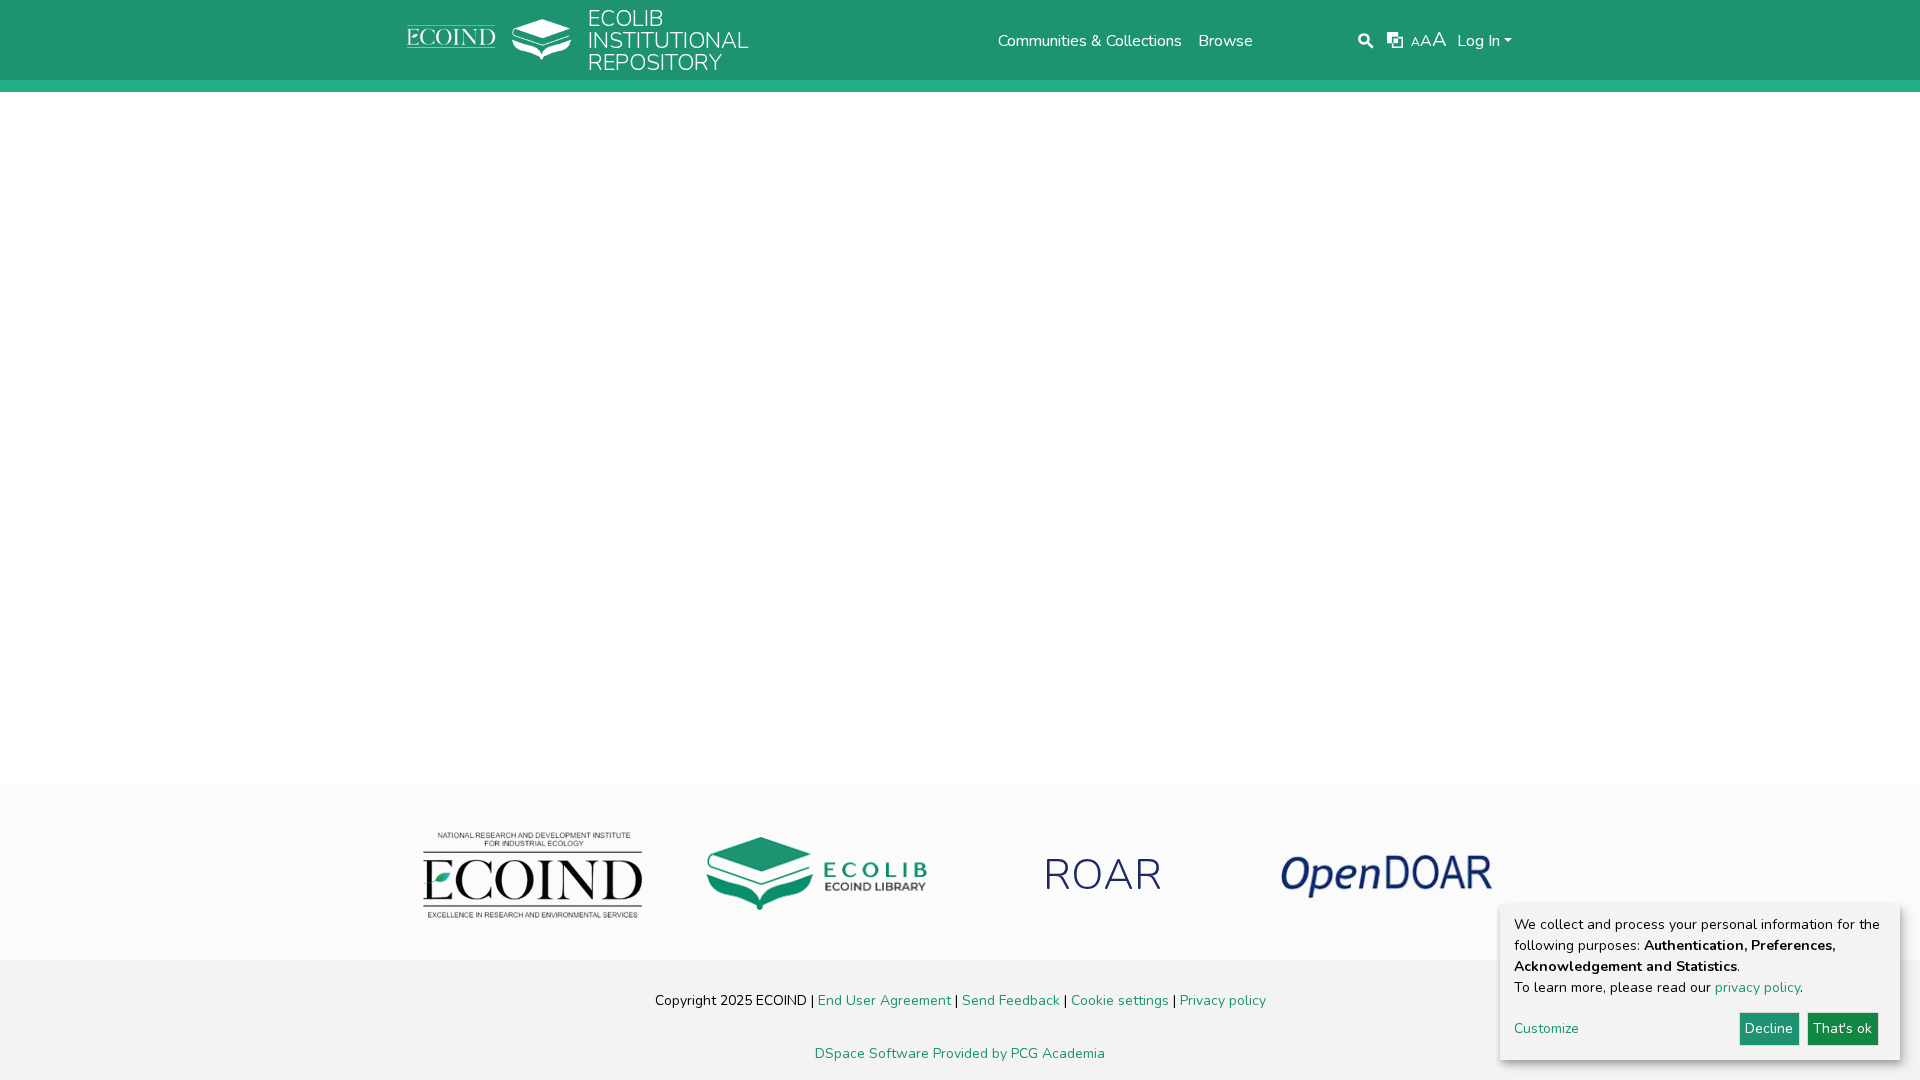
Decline (1769, 1028)
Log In (1478, 41)
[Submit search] (1366, 41)
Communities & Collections (1090, 41)
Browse (1225, 41)
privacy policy (1757, 987)
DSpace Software (874, 1053)
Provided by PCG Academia (1019, 1053)
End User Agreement (886, 1000)
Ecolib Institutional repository (668, 41)
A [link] (1415, 42)
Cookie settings (1122, 1000)
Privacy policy (1223, 1000)
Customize (1546, 1028)
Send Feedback (1013, 1000)
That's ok (1842, 1028)
